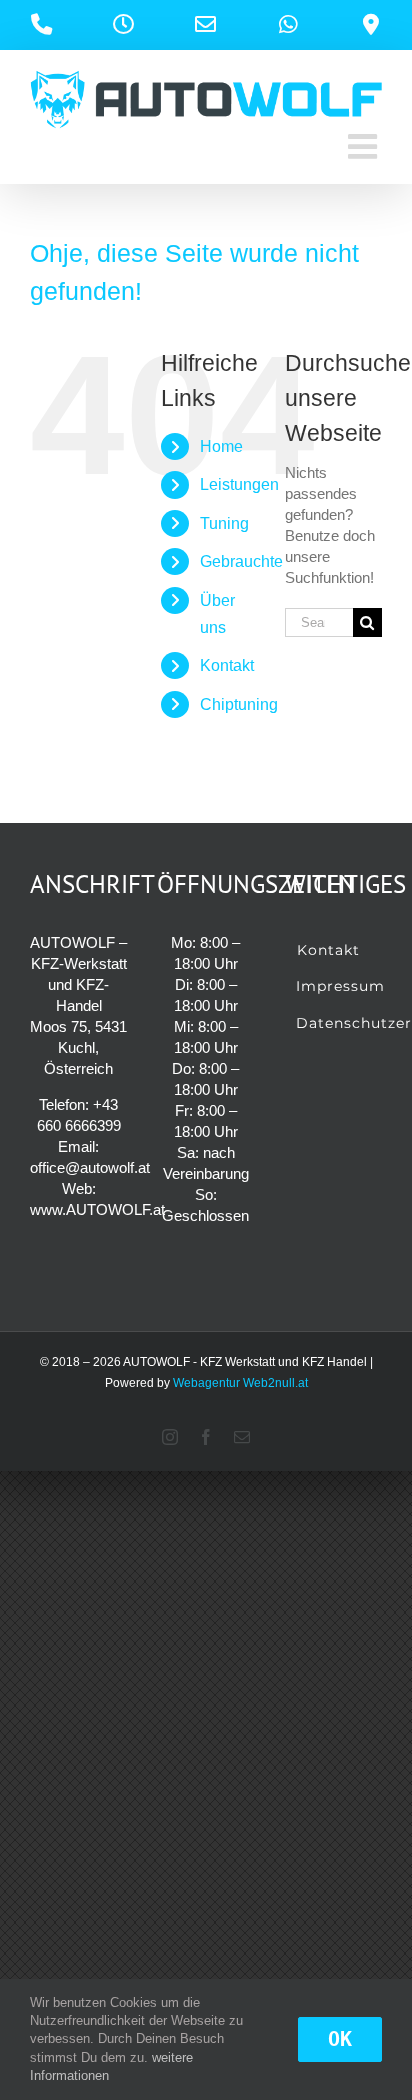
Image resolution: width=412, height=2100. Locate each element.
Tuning (224, 523)
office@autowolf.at (90, 1167)
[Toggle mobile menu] (365, 146)
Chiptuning (239, 704)
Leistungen (239, 484)
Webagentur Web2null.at (240, 1383)
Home (221, 446)
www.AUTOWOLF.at (97, 1209)
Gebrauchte (241, 561)
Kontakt (227, 665)
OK (340, 2039)
